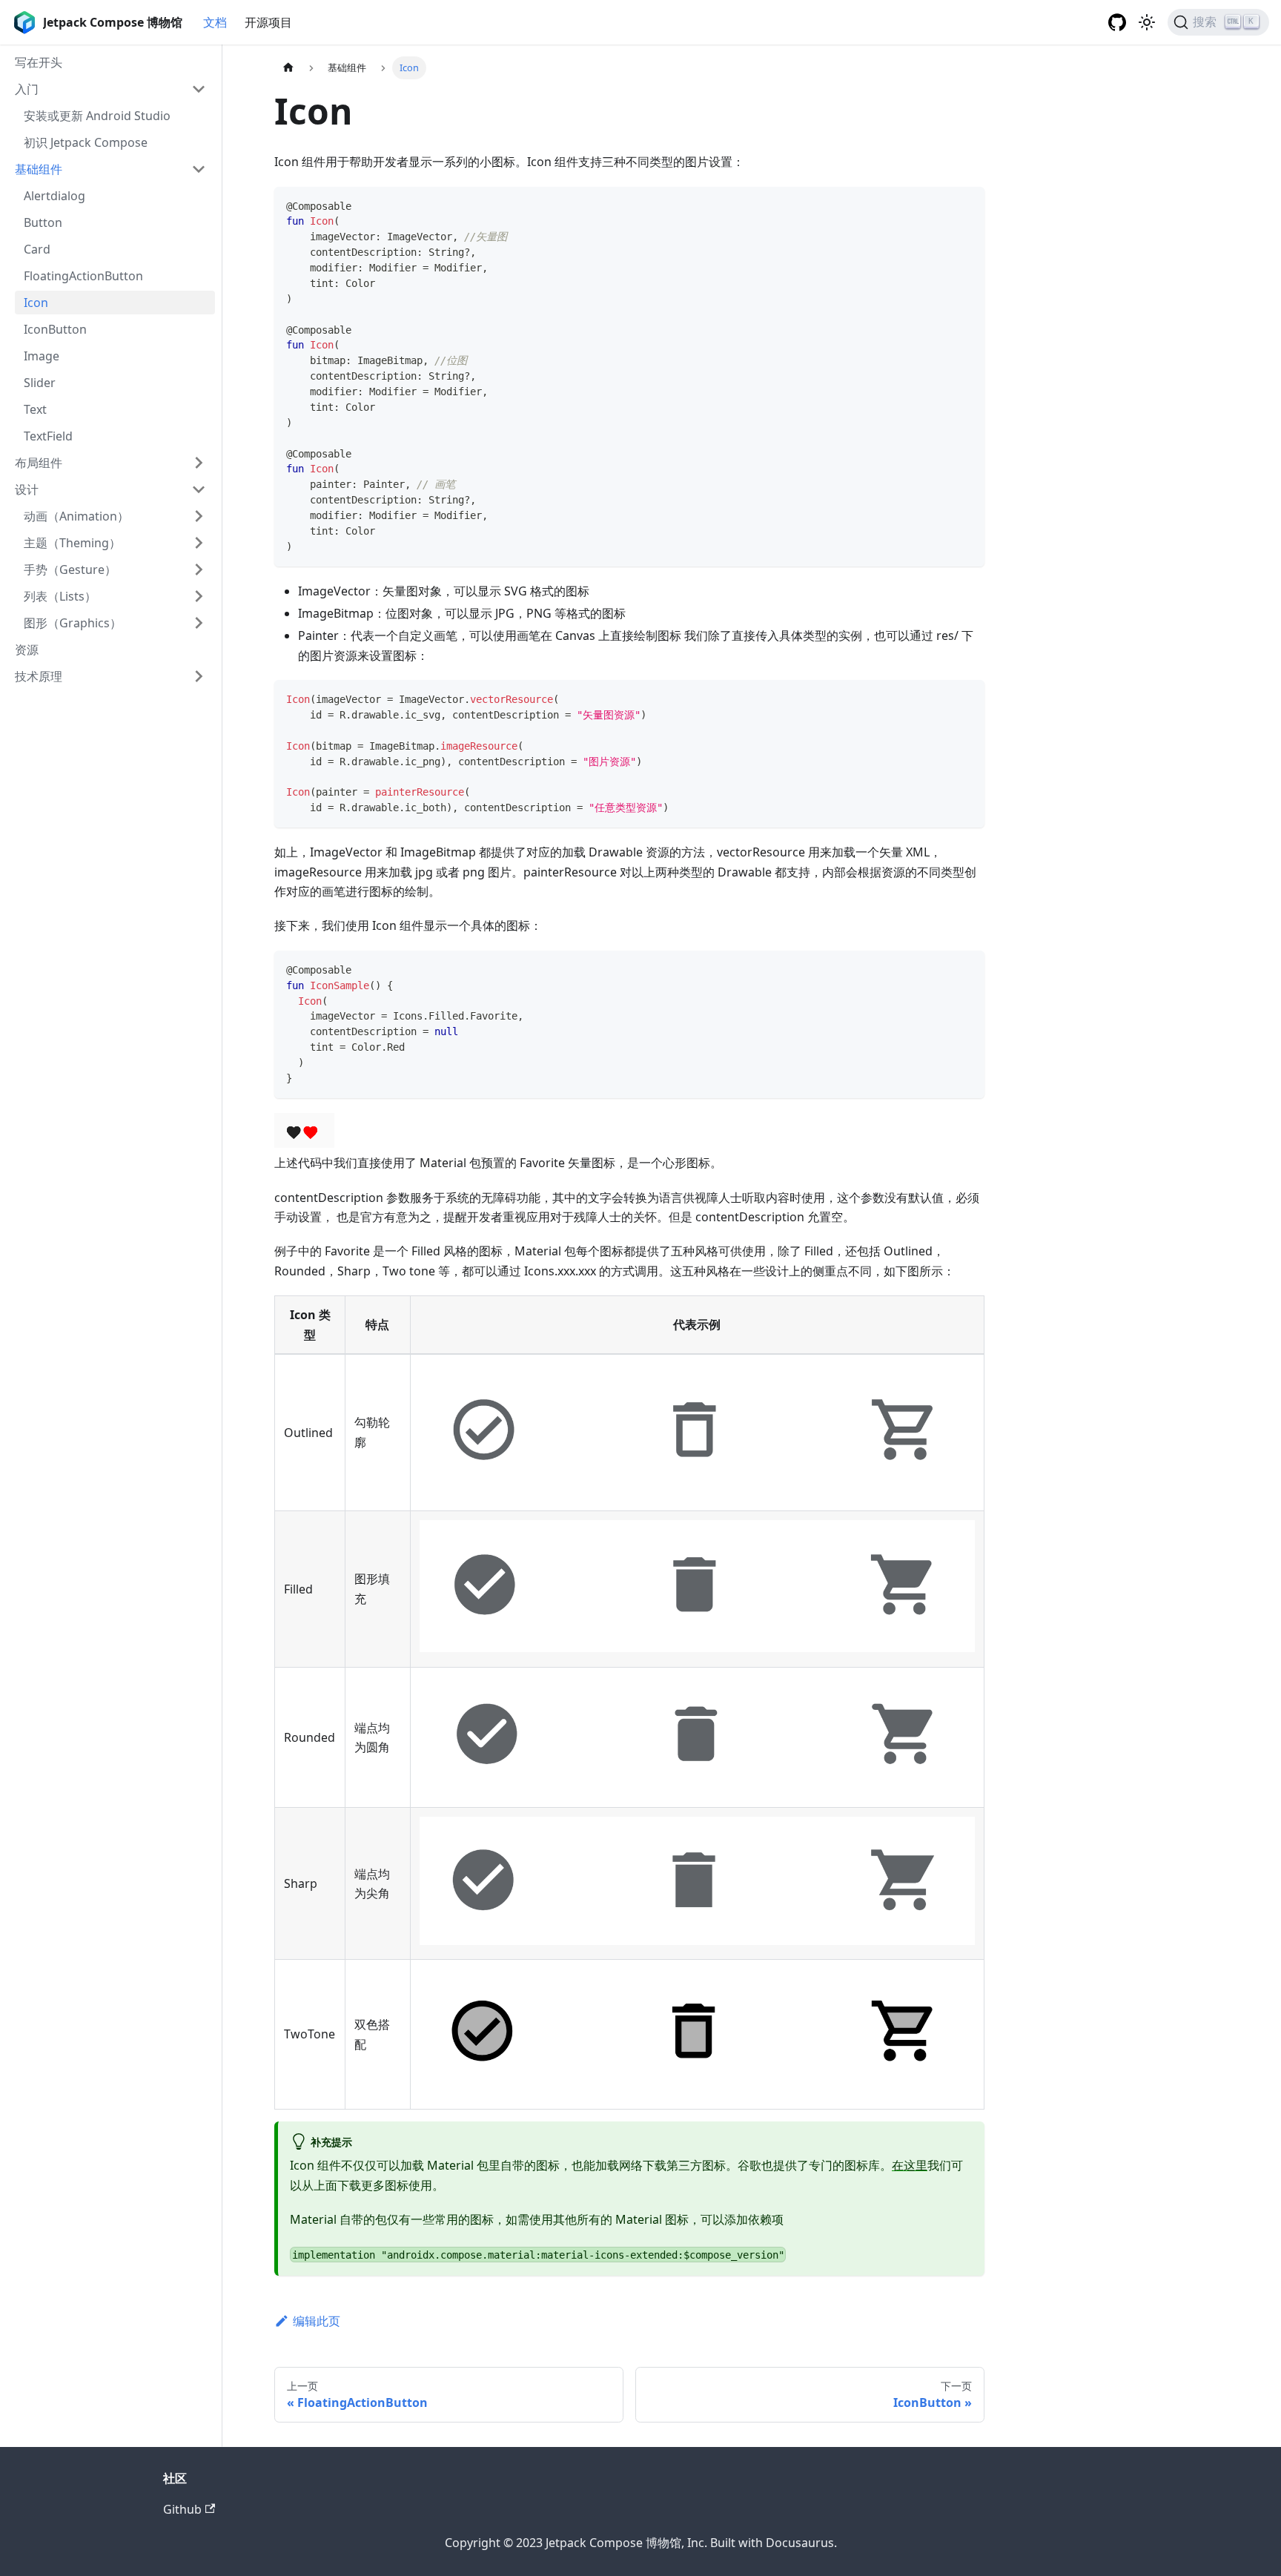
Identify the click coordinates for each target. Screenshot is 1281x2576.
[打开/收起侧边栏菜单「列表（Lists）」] (199, 596)
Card (37, 249)
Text (35, 409)
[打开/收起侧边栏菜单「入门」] (199, 89)
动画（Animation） (76, 516)
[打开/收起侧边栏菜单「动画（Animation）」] (199, 516)
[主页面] (288, 68)
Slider (40, 383)
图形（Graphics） (73, 623)
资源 (27, 650)
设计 (27, 489)
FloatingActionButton (83, 276)
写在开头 (39, 62)
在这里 (910, 2165)
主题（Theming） (72, 543)
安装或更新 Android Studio (97, 116)
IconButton (55, 329)
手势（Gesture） (70, 569)
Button (43, 222)
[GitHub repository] (1117, 22)
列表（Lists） (60, 596)
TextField (48, 436)
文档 (215, 22)
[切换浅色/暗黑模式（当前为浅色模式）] (1147, 22)
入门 (27, 89)
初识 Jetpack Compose (86, 142)
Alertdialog (54, 196)
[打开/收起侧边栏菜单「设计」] (199, 489)
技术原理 (39, 676)
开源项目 (268, 22)
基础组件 (39, 169)
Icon (36, 303)
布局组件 (39, 463)
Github (182, 2509)
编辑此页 (317, 2321)
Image (42, 356)
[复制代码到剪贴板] (966, 205)
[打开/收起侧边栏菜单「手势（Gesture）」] (199, 569)
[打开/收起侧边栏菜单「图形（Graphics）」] (199, 623)
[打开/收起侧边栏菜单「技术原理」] (199, 676)
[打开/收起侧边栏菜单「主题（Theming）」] (199, 543)
